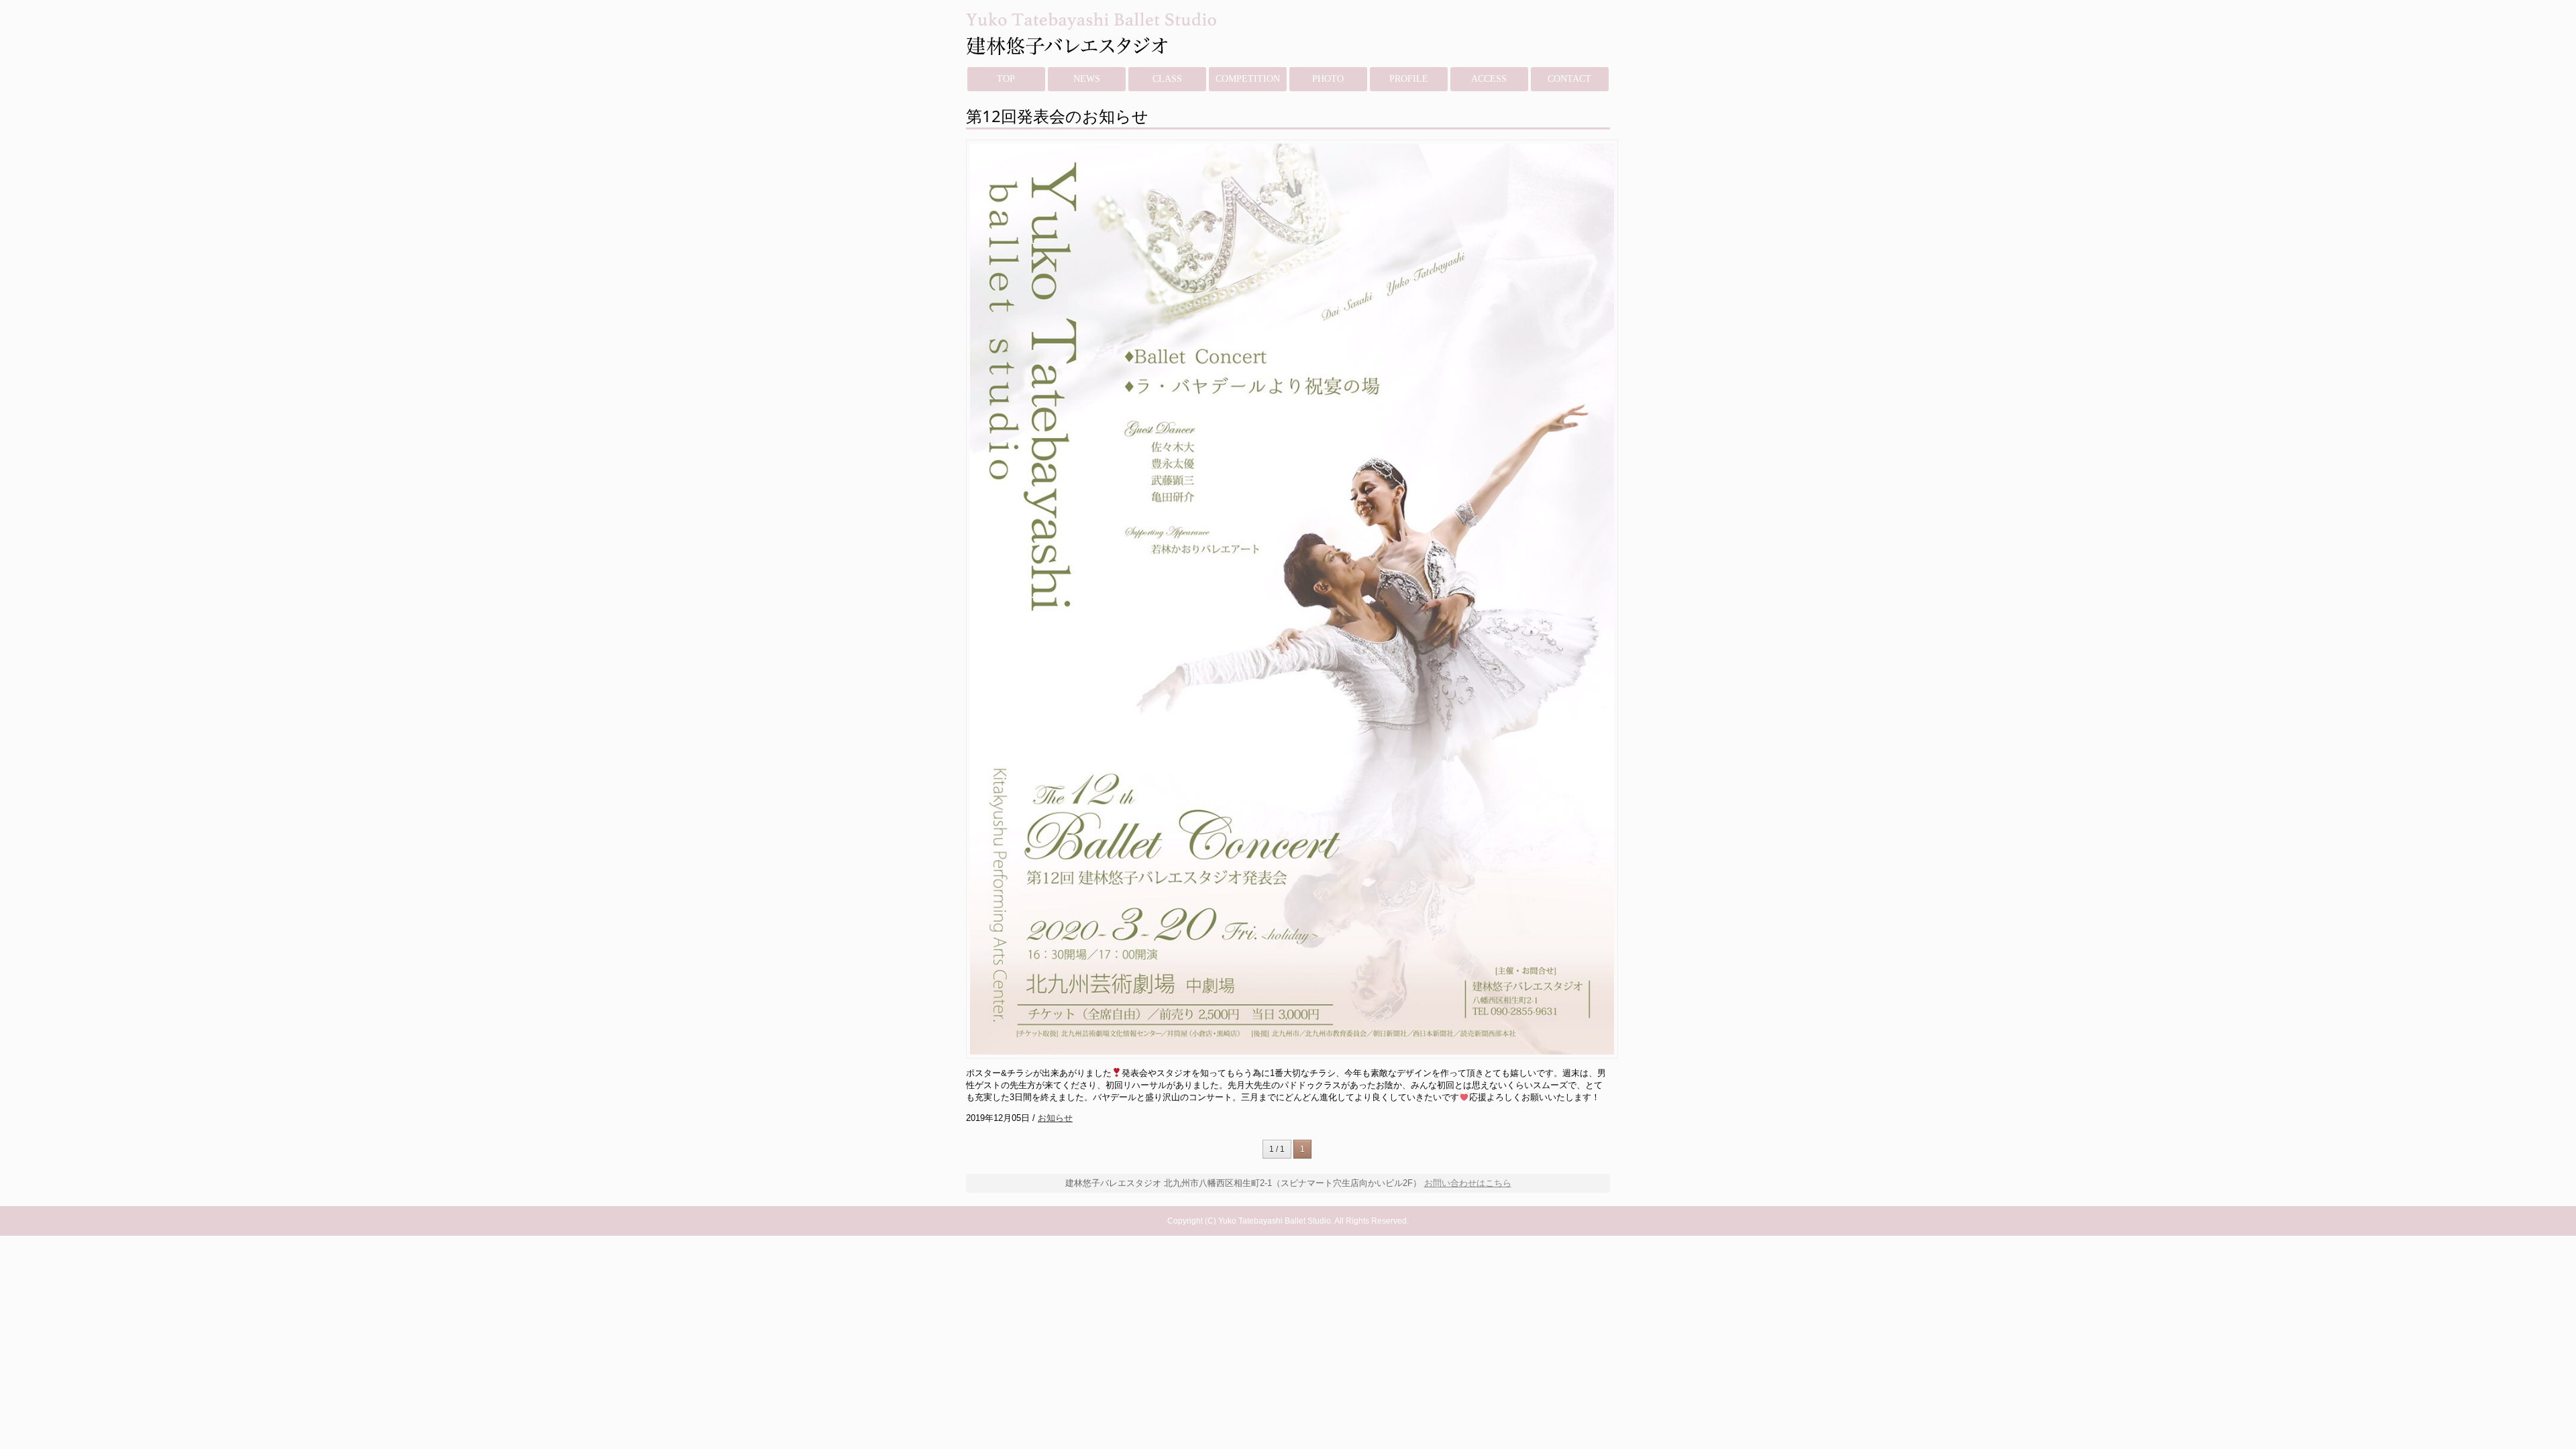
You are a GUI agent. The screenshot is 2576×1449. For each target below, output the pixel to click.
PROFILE (1409, 79)
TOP (1006, 79)
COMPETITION (1248, 79)
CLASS (1167, 79)
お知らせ (1055, 1118)
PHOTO (1328, 79)
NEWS (1087, 79)
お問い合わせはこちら (1468, 1183)
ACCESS (1489, 79)
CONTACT (1569, 79)
